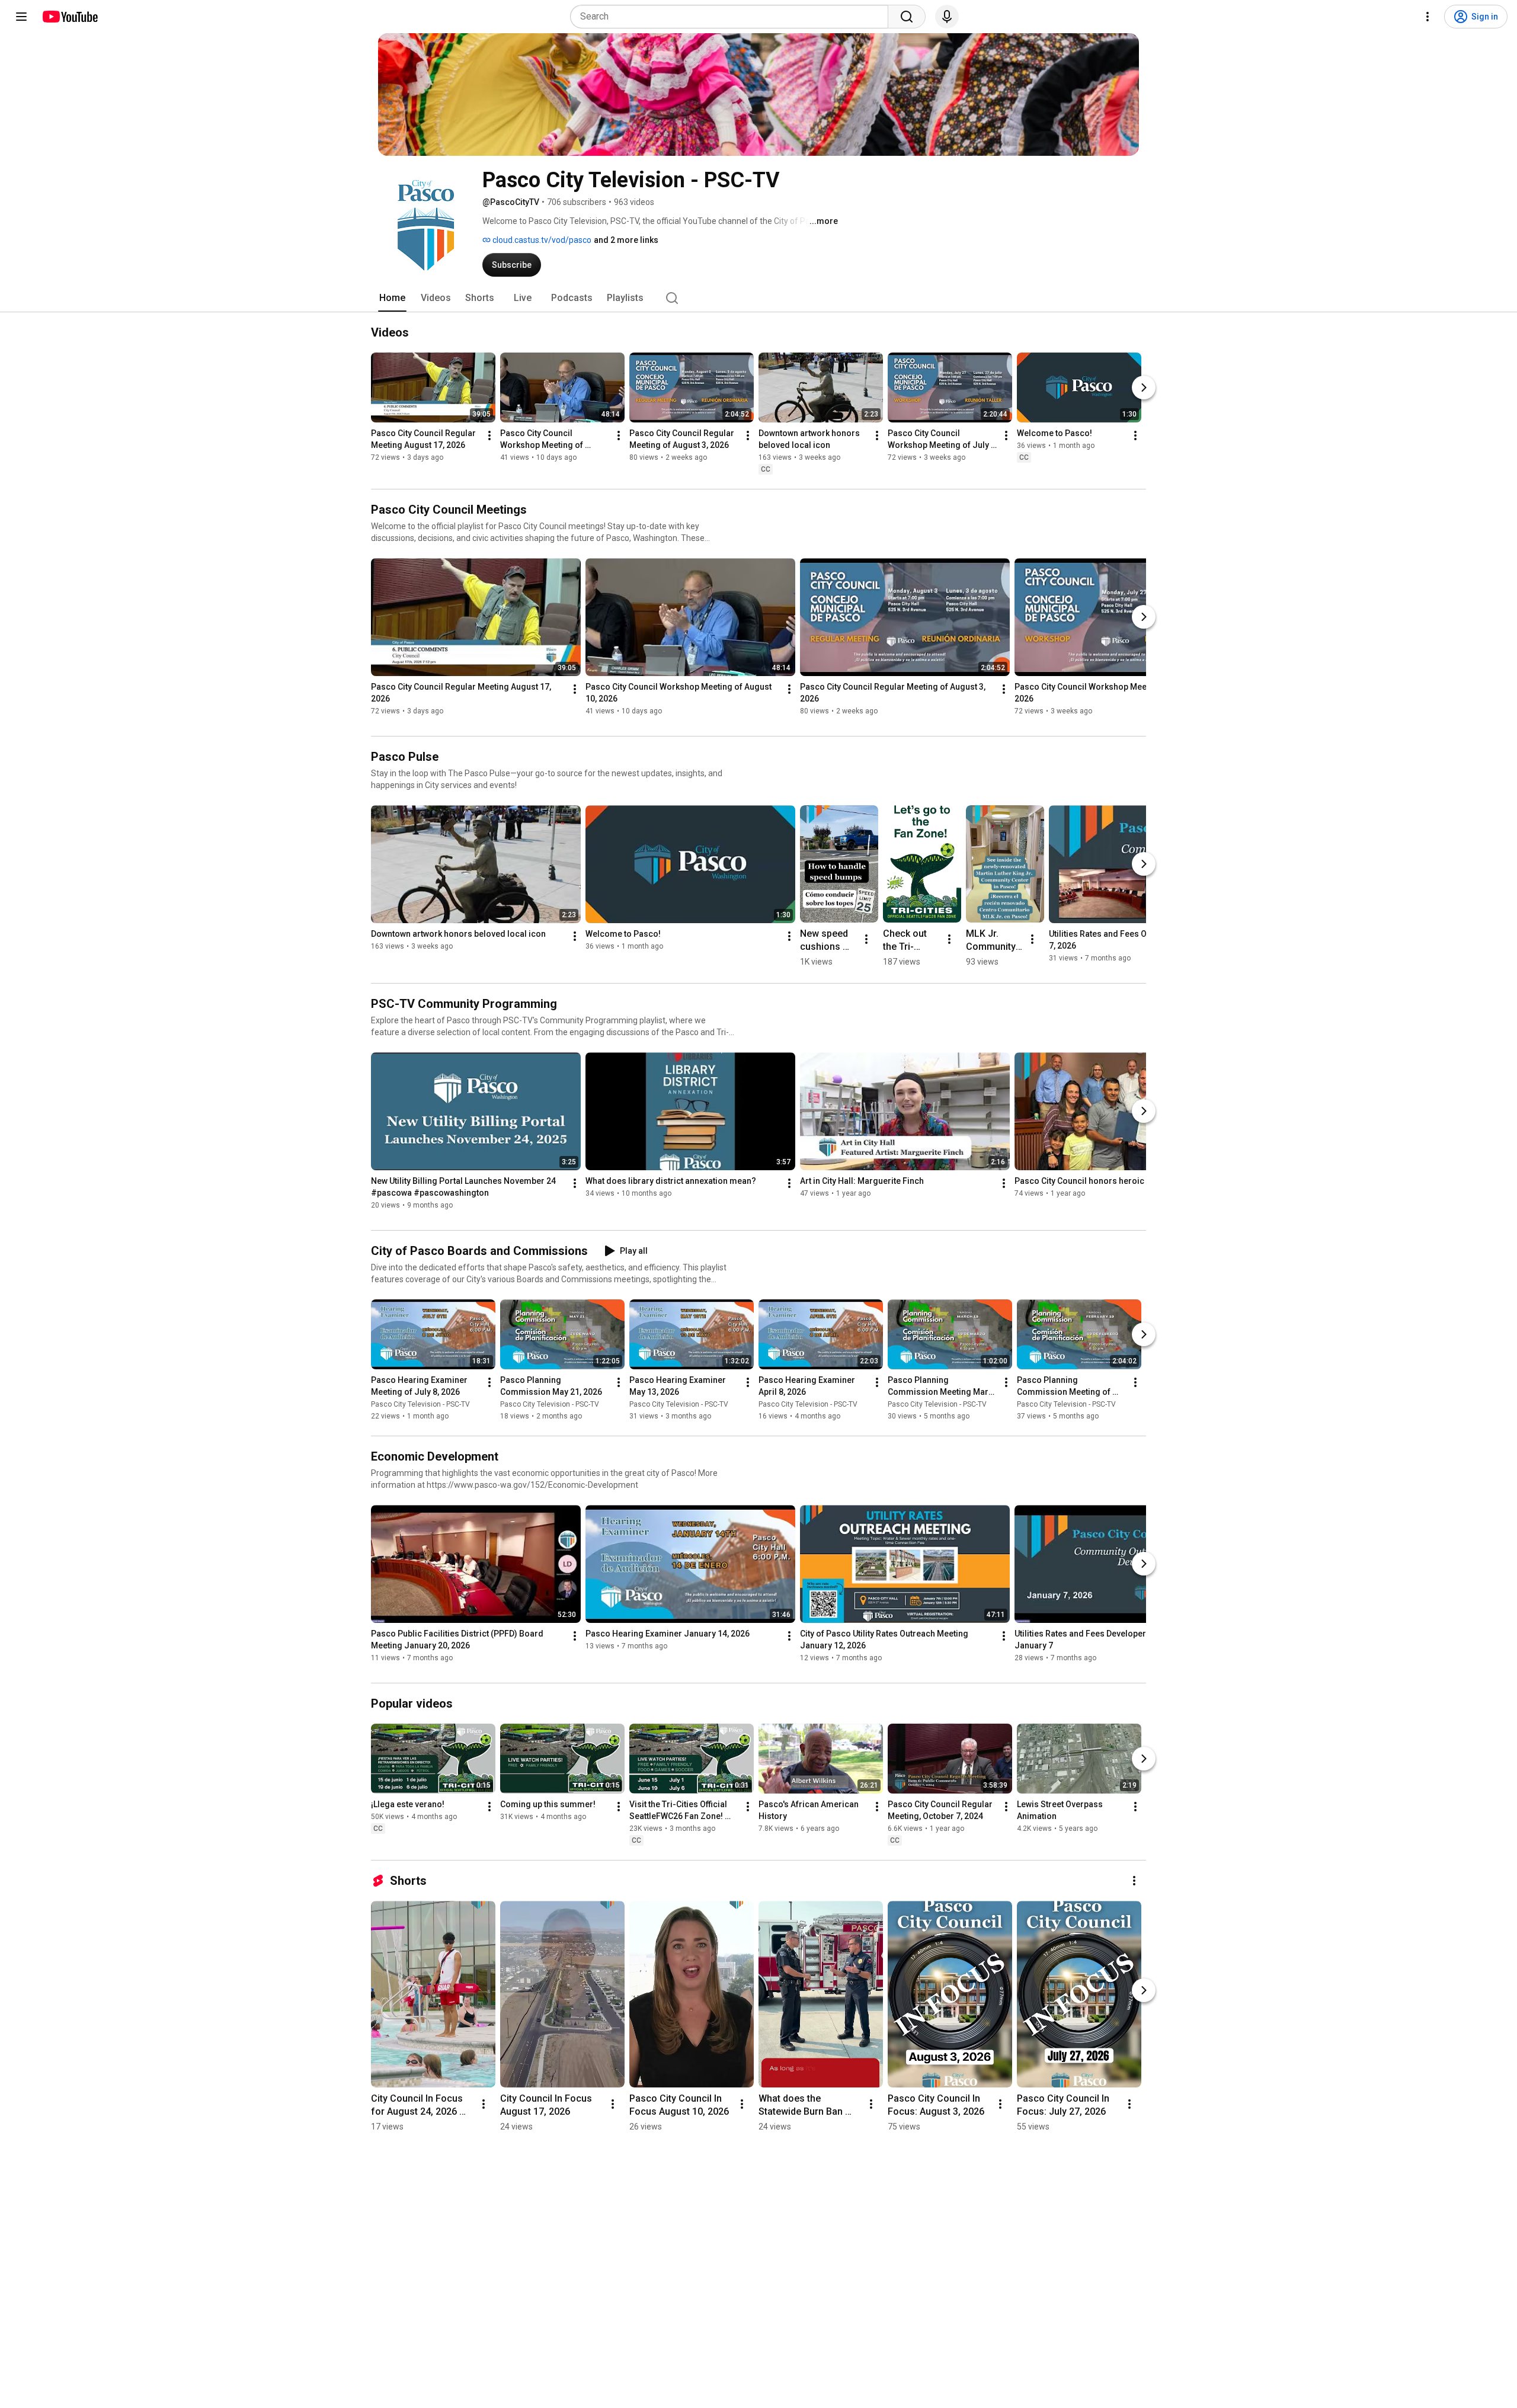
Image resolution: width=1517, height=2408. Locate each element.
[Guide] (21, 17)
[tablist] (758, 298)
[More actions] (489, 436)
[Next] (1144, 388)
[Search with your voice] (947, 17)
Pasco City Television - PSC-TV (420, 1404)
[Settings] (1428, 17)
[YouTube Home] (70, 17)
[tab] (392, 298)
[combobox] (733, 17)
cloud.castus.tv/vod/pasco (541, 240)
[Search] (907, 17)
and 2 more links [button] (626, 240)
